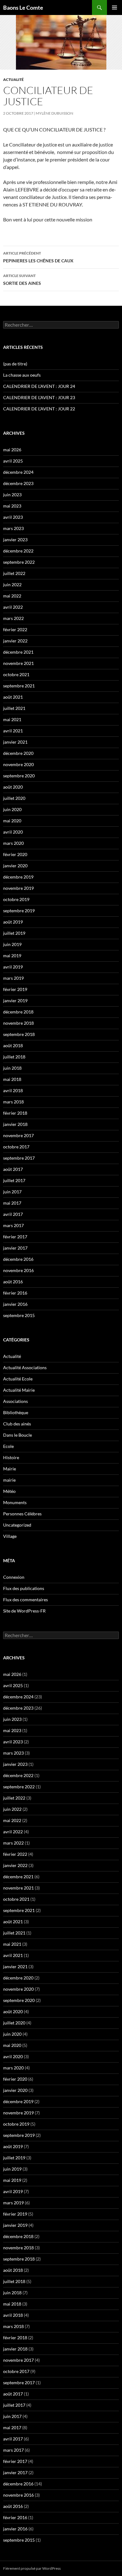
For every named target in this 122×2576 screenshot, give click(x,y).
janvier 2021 (15, 742)
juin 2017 (12, 1192)
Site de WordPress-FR (24, 1611)
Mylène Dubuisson (54, 113)
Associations (15, 1401)
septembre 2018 (19, 1034)
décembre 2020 (18, 753)
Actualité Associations (25, 1367)
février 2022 (15, 629)
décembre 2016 (18, 1259)
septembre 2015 (19, 1315)
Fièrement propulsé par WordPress (32, 2568)
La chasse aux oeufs (22, 375)
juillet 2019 (14, 933)
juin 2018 (12, 1068)
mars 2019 (13, 978)
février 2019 (15, 989)
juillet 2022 (14, 573)
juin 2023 (12, 495)
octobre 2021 (16, 674)
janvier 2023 (15, 540)
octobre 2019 (16, 899)
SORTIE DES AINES (22, 280)
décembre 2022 (18, 551)
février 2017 (15, 1237)
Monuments (15, 1502)
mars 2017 (13, 1225)
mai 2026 (12, 450)
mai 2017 (12, 1203)
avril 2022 (13, 607)
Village (10, 1536)
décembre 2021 (18, 652)
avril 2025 (13, 461)
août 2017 (13, 1169)
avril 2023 (13, 517)
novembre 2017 (18, 1135)
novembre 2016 (18, 1270)
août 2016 (13, 1282)
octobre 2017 (16, 1147)
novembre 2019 (18, 888)
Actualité (13, 79)
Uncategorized (17, 1525)
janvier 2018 (15, 1124)
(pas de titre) (15, 364)
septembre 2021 (19, 686)
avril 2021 (13, 731)
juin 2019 (12, 944)
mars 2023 (13, 528)
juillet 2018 (14, 1057)
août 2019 (13, 922)
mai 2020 (12, 821)
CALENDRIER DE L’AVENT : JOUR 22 (39, 409)
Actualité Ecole (18, 1379)
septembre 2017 (19, 1158)
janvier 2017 (15, 1248)
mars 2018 (13, 1102)
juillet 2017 (14, 1180)
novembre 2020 (18, 764)
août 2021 (13, 697)
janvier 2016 (15, 1304)
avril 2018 (13, 1090)
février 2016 (15, 1293)
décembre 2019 (18, 877)
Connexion (14, 1577)
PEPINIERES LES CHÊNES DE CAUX (38, 257)
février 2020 (15, 854)
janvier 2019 (15, 1001)
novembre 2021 (18, 663)
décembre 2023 (18, 483)
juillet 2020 (14, 798)
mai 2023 (12, 506)
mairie (9, 1480)
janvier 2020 (15, 866)
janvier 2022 (15, 641)
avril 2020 (13, 832)
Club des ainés (17, 1424)
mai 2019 (12, 956)
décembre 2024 (18, 472)
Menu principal (114, 7)
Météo (9, 1491)
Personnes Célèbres (22, 1514)
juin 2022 (12, 585)
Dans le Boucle (18, 1435)
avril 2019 (13, 967)
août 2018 (13, 1045)
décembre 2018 (18, 1012)
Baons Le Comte (23, 7)
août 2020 (13, 787)
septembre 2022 (19, 562)
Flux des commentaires (25, 1600)
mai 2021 (12, 719)
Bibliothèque (16, 1412)
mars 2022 (13, 618)
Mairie (10, 1469)
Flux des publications (24, 1588)
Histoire (11, 1457)
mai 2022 (12, 596)
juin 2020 (12, 809)
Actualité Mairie (19, 1390)
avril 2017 (13, 1214)
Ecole (8, 1446)
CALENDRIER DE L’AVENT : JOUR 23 (39, 397)
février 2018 (15, 1113)
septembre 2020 (19, 776)
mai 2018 (12, 1079)
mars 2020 (13, 843)
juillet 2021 (14, 708)
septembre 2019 (19, 911)
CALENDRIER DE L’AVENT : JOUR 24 (39, 386)
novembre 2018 (18, 1023)
